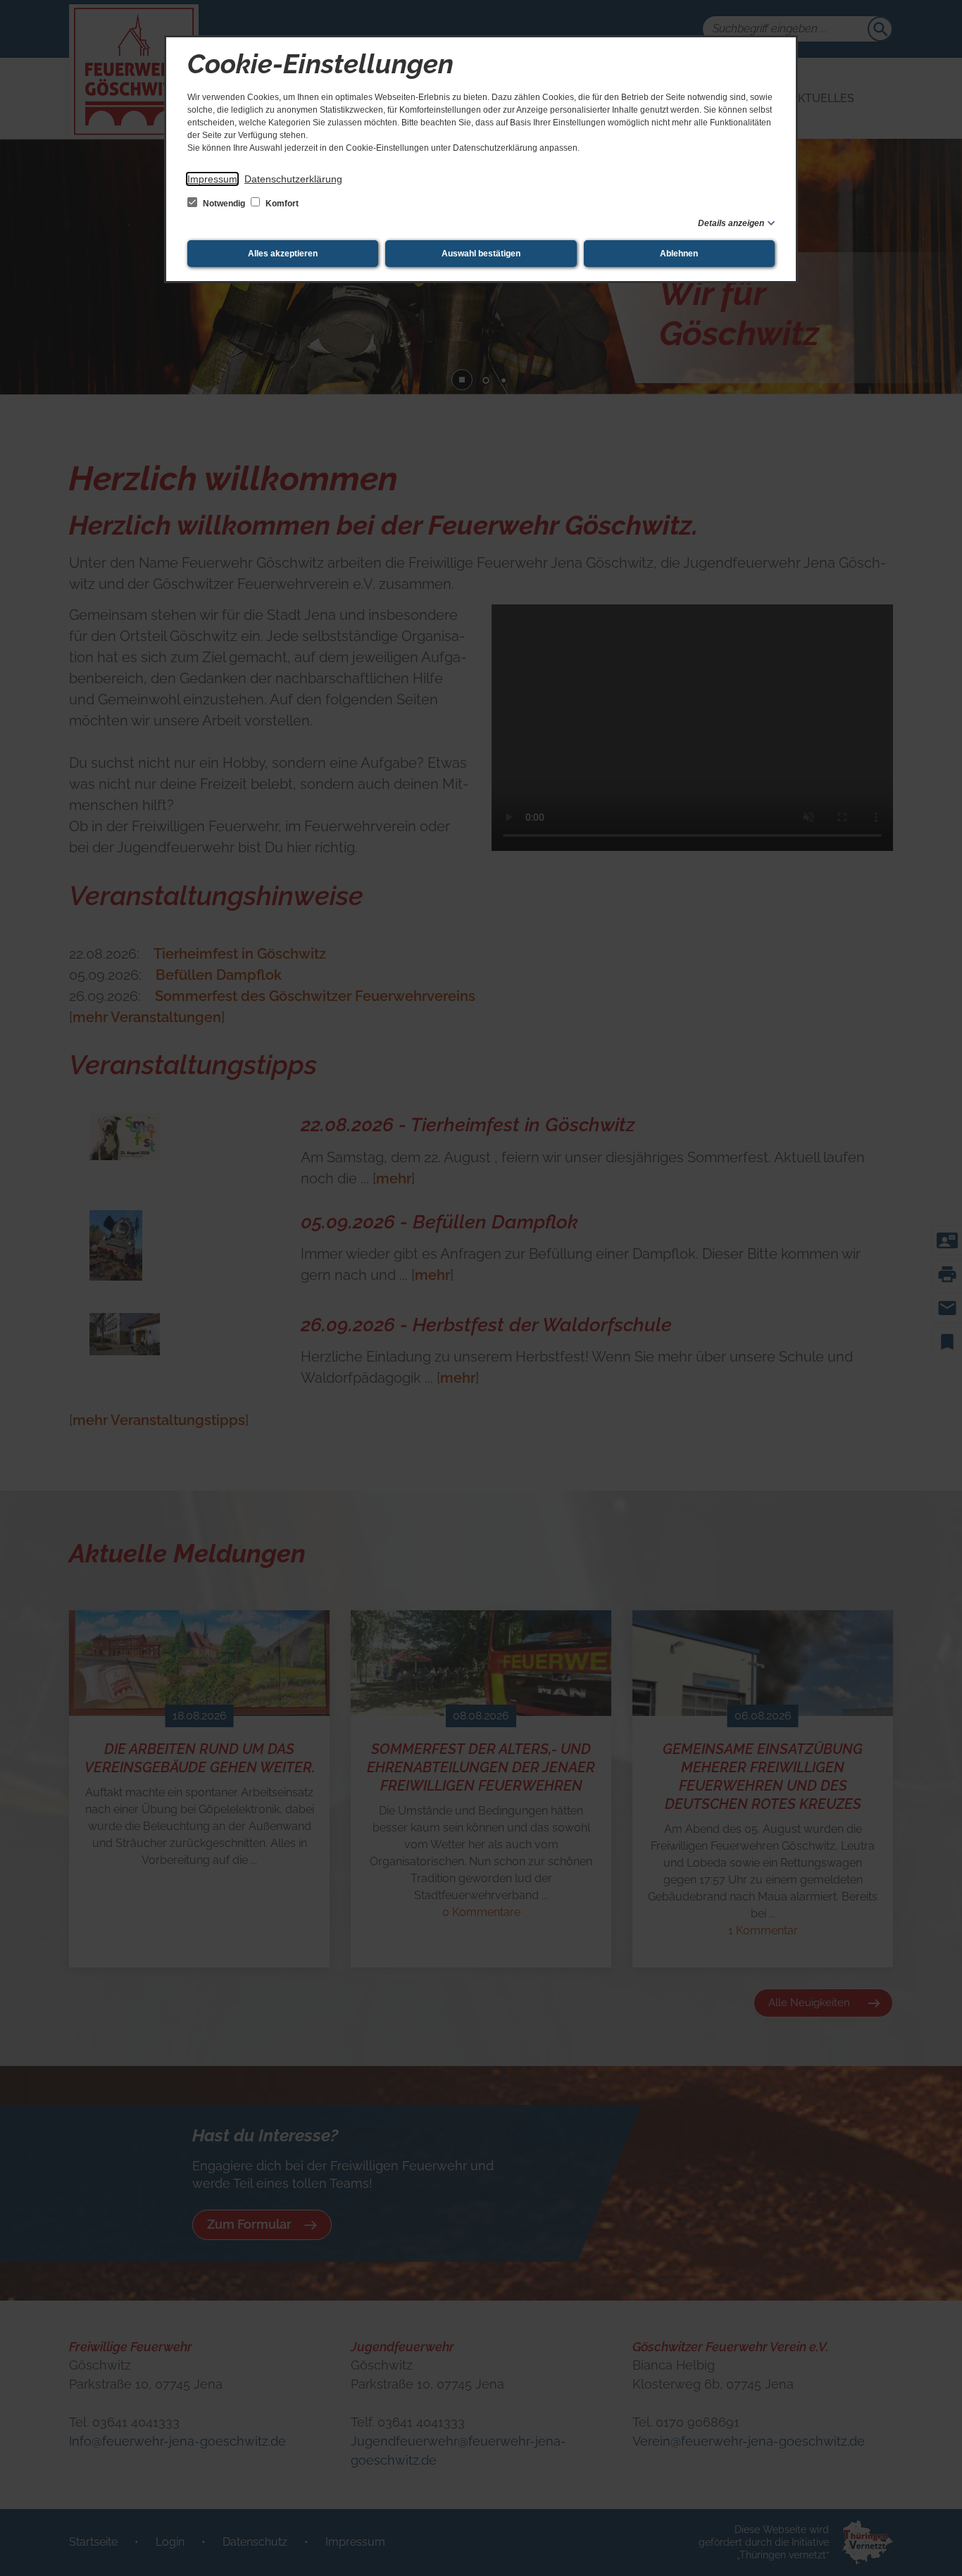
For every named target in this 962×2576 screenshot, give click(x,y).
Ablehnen (679, 254)
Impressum (212, 179)
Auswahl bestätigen (481, 254)
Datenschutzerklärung (293, 179)
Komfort (281, 204)
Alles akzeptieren (283, 254)
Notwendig (224, 204)
